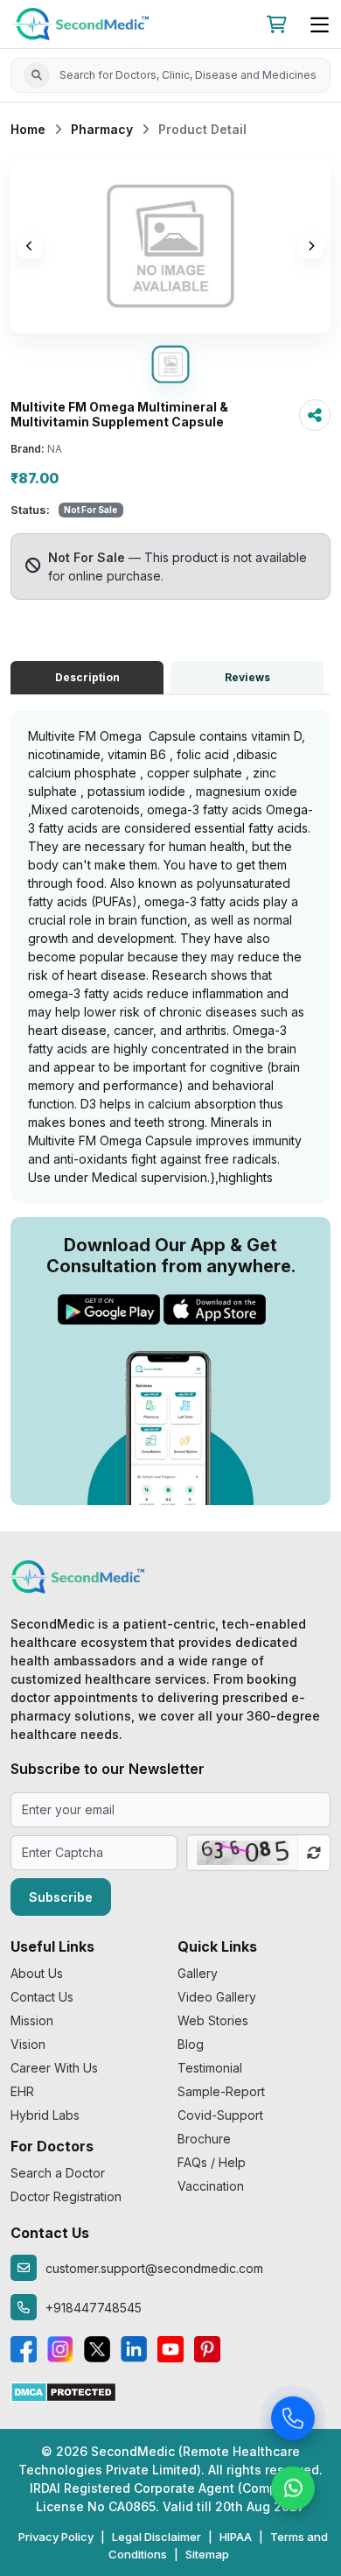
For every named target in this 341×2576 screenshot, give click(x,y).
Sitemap (207, 2554)
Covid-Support (220, 2115)
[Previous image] (30, 246)
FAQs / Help (212, 2162)
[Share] (315, 415)
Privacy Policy (56, 2537)
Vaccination (211, 2186)
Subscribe (61, 1897)
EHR (22, 2091)
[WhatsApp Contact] (293, 2490)
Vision (28, 2044)
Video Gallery (217, 1997)
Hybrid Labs (45, 2115)
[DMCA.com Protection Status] (63, 2391)
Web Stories (213, 2020)
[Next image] (311, 246)
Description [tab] (87, 677)
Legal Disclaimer (157, 2537)
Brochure (204, 2139)
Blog (191, 2044)
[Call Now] (293, 2420)
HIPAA (236, 2537)
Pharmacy (102, 129)
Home (28, 129)
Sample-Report (221, 2091)
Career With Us (54, 2068)
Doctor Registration (66, 2196)
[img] (170, 246)
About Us (37, 1973)
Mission (32, 2020)
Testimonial (210, 2068)
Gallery (198, 1973)
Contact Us (42, 1997)
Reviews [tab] (247, 677)
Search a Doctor (58, 2173)
